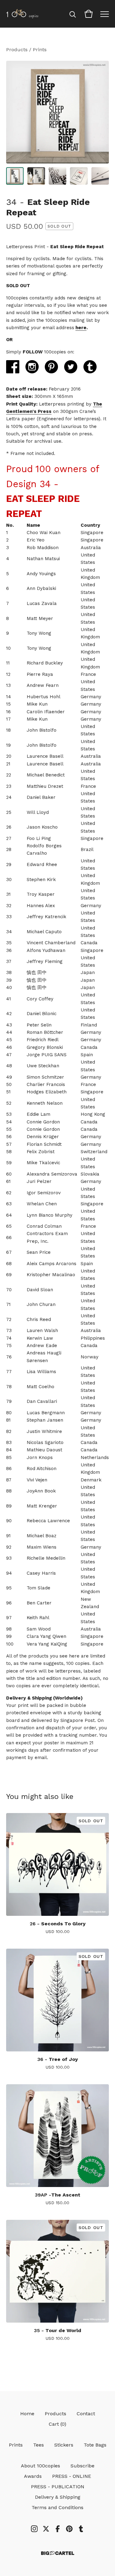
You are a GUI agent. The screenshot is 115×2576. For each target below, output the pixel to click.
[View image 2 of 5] (36, 176)
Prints (40, 50)
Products (17, 50)
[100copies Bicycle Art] (22, 14)
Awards (33, 2476)
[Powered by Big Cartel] (58, 2553)
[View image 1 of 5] (15, 176)
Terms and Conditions (57, 2507)
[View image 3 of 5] (57, 176)
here (81, 328)
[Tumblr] (81, 2529)
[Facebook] (58, 2529)
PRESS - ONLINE (72, 2476)
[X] (46, 2529)
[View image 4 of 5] (79, 176)
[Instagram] (34, 2529)
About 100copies (40, 2466)
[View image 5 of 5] (100, 176)
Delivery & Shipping (58, 2497)
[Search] (73, 14)
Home (27, 2414)
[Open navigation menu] (105, 14)
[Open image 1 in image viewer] (57, 112)
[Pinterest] (69, 2529)
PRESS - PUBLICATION (58, 2487)
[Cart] (89, 14)
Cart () (57, 2424)
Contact (86, 2414)
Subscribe (82, 2466)
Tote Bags (95, 2445)
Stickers (64, 2445)
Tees (38, 2445)
